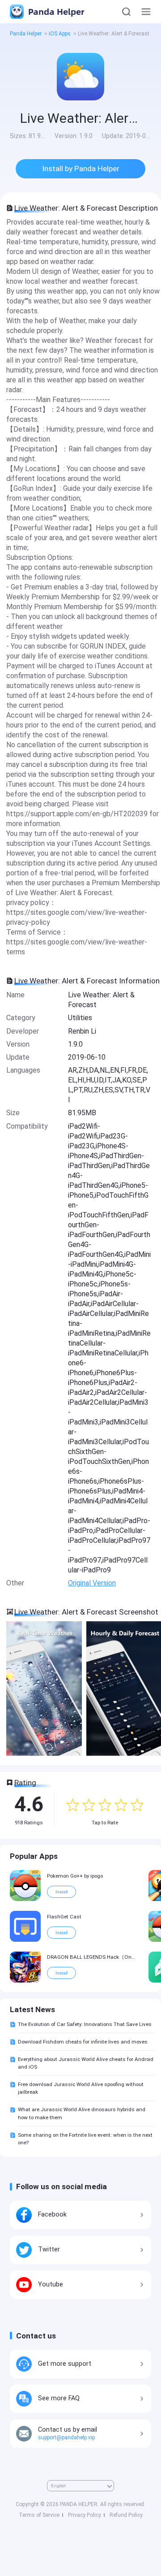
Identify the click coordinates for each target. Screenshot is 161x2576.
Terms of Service (39, 2515)
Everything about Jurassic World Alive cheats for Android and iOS (86, 2063)
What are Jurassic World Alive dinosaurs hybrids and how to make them (82, 2113)
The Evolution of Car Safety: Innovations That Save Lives (85, 2024)
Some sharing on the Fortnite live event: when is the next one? (85, 2139)
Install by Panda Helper (81, 169)
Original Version (92, 1583)
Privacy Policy (85, 2515)
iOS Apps (60, 34)
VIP (35, 1872)
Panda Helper (55, 11)
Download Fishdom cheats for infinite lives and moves (83, 2042)
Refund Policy (126, 2515)
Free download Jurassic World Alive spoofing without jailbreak (81, 2088)
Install (61, 1892)
